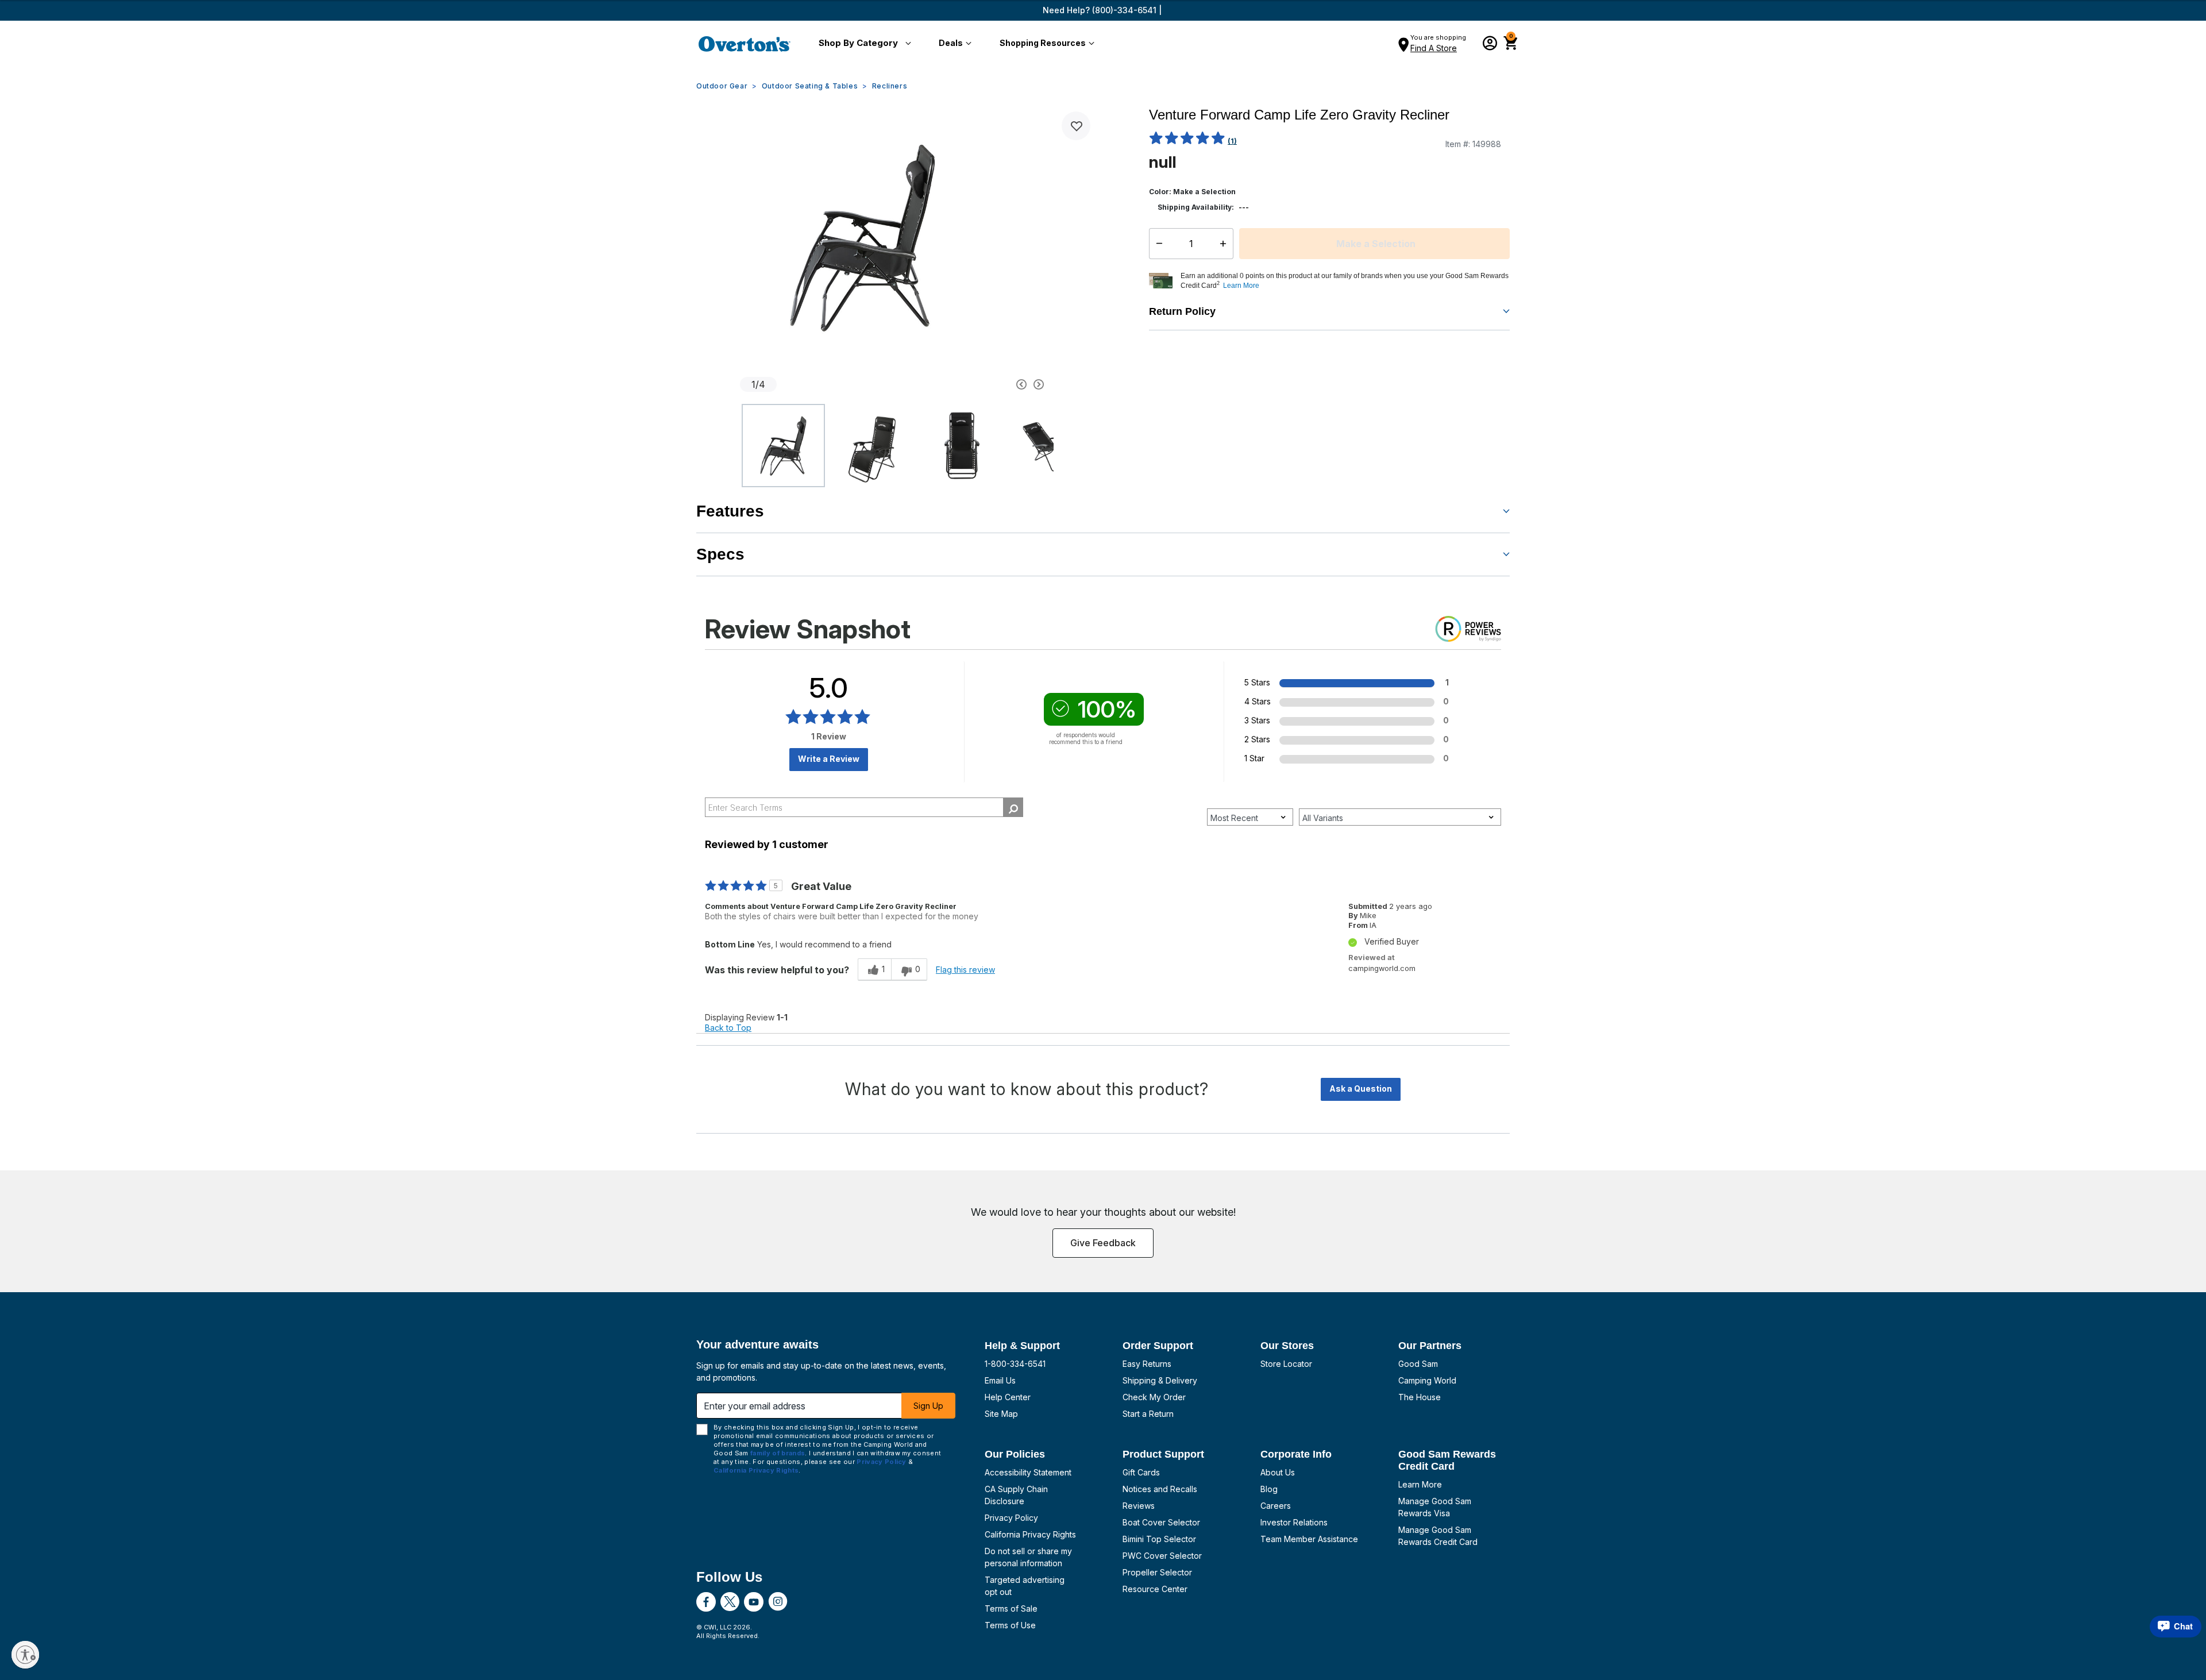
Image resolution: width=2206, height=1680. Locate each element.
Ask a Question (1361, 1088)
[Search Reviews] (1013, 807)
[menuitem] (863, 44)
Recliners (890, 86)
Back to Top (728, 1028)
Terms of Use (1010, 1625)
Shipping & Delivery (1160, 1380)
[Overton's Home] (745, 44)
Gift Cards (1141, 1472)
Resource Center (1155, 1589)
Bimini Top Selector (1159, 1539)
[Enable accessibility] (25, 1655)
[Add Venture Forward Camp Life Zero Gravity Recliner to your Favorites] (1076, 126)
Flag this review (965, 970)
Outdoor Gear (722, 86)
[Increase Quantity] (1226, 244)
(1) (1232, 141)
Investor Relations (1294, 1522)
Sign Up (928, 1406)
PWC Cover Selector (1162, 1556)
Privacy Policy (1011, 1518)
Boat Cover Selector (1161, 1522)
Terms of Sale (1011, 1608)
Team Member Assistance (1309, 1539)
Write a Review (829, 759)
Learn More (1420, 1484)
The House (1420, 1397)
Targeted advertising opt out (1025, 1586)
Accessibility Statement (1028, 1472)
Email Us (1000, 1380)
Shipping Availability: (1196, 207)
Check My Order (1154, 1397)
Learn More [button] (1241, 286)
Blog (1269, 1489)
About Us (1278, 1472)
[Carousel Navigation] (978, 384)
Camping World (1427, 1380)
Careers (1276, 1506)
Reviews (1139, 1506)
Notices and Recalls (1160, 1489)
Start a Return (1148, 1414)
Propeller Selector (1157, 1572)
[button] (863, 44)
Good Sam (1418, 1364)
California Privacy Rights (1030, 1534)
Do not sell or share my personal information (1028, 1557)
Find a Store (1434, 48)
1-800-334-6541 (1015, 1364)
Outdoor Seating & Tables (810, 86)
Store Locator (1286, 1364)
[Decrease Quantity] (1157, 244)
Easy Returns (1147, 1364)
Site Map (1001, 1414)
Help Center (1008, 1397)
